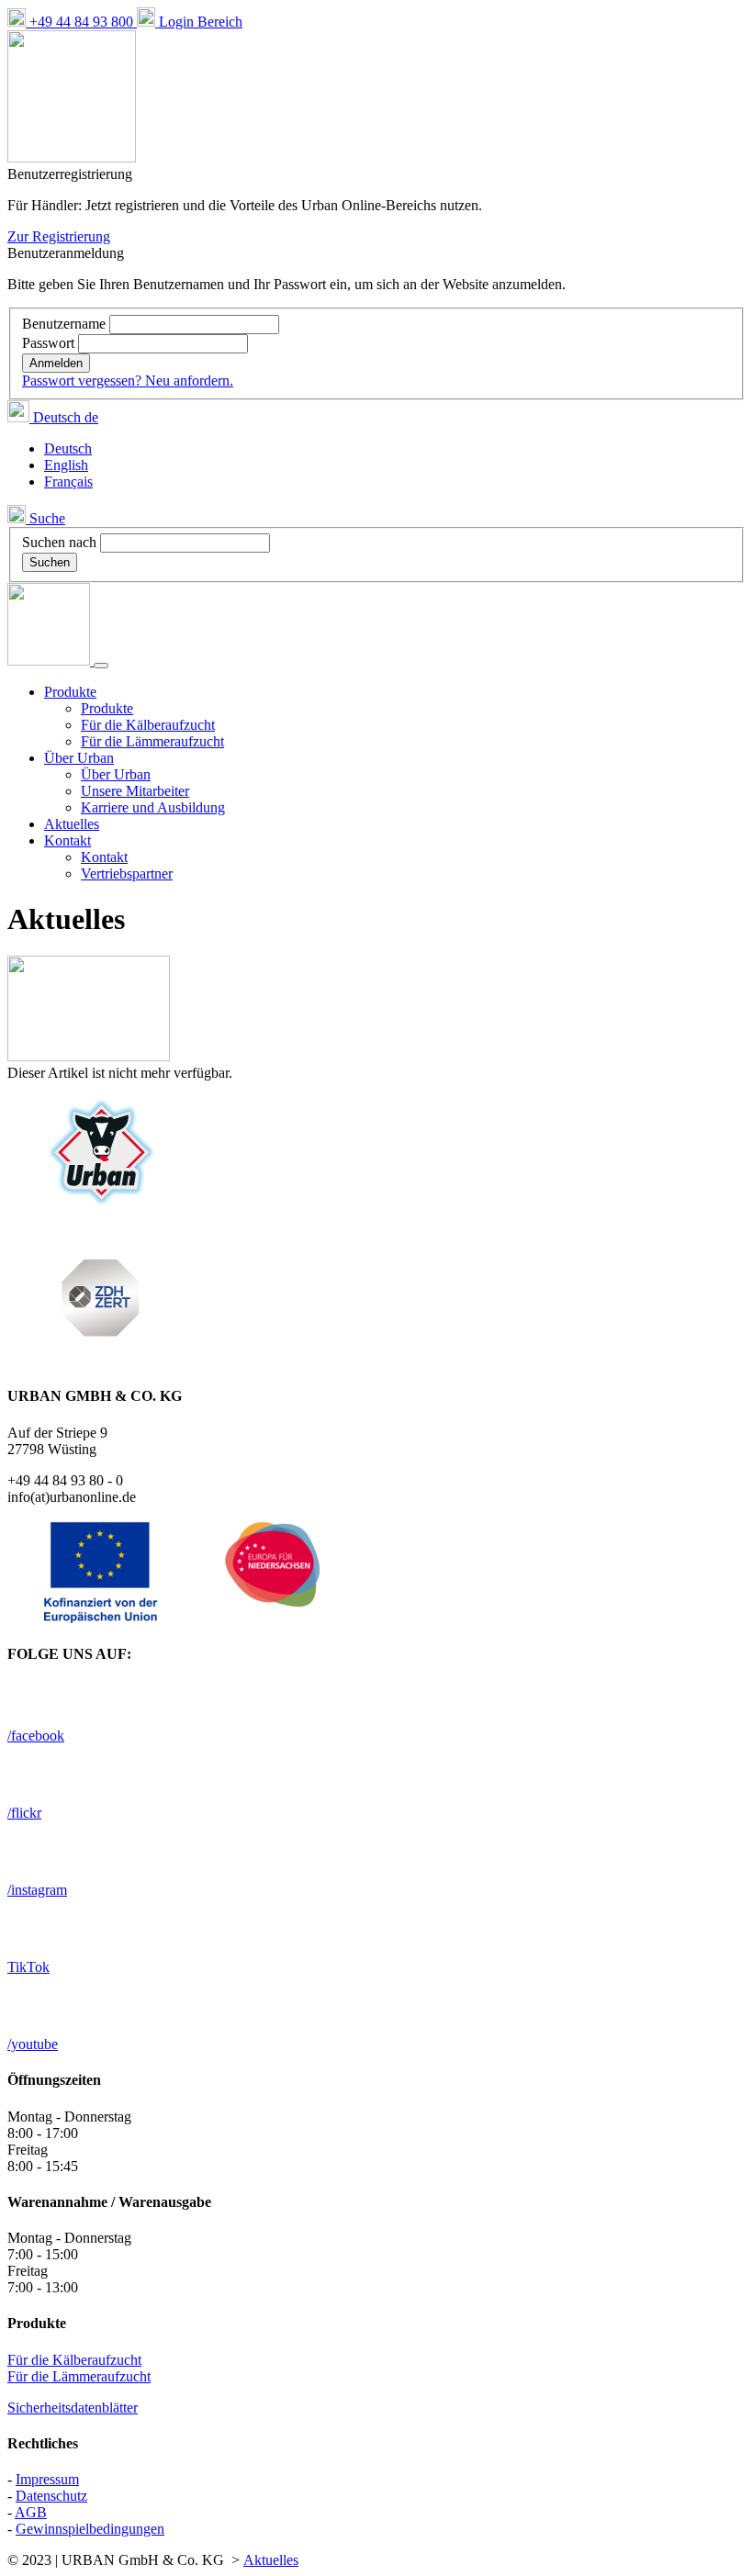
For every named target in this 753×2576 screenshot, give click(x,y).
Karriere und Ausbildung (153, 807)
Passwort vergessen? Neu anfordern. (128, 381)
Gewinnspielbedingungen (90, 2529)
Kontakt (104, 857)
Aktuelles (72, 824)
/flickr (24, 1813)
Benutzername (66, 324)
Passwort (50, 343)
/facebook (36, 1736)
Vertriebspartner (127, 874)
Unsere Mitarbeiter (135, 791)
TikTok (28, 1967)
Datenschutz (51, 2496)
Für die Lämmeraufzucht (152, 741)
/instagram (37, 1890)
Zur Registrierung (59, 236)
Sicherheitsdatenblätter (73, 2408)
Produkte (107, 708)
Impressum (47, 2479)
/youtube (33, 2044)
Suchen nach (59, 542)
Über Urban (116, 774)
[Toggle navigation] (101, 666)
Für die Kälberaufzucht (148, 725)
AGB (31, 2512)
